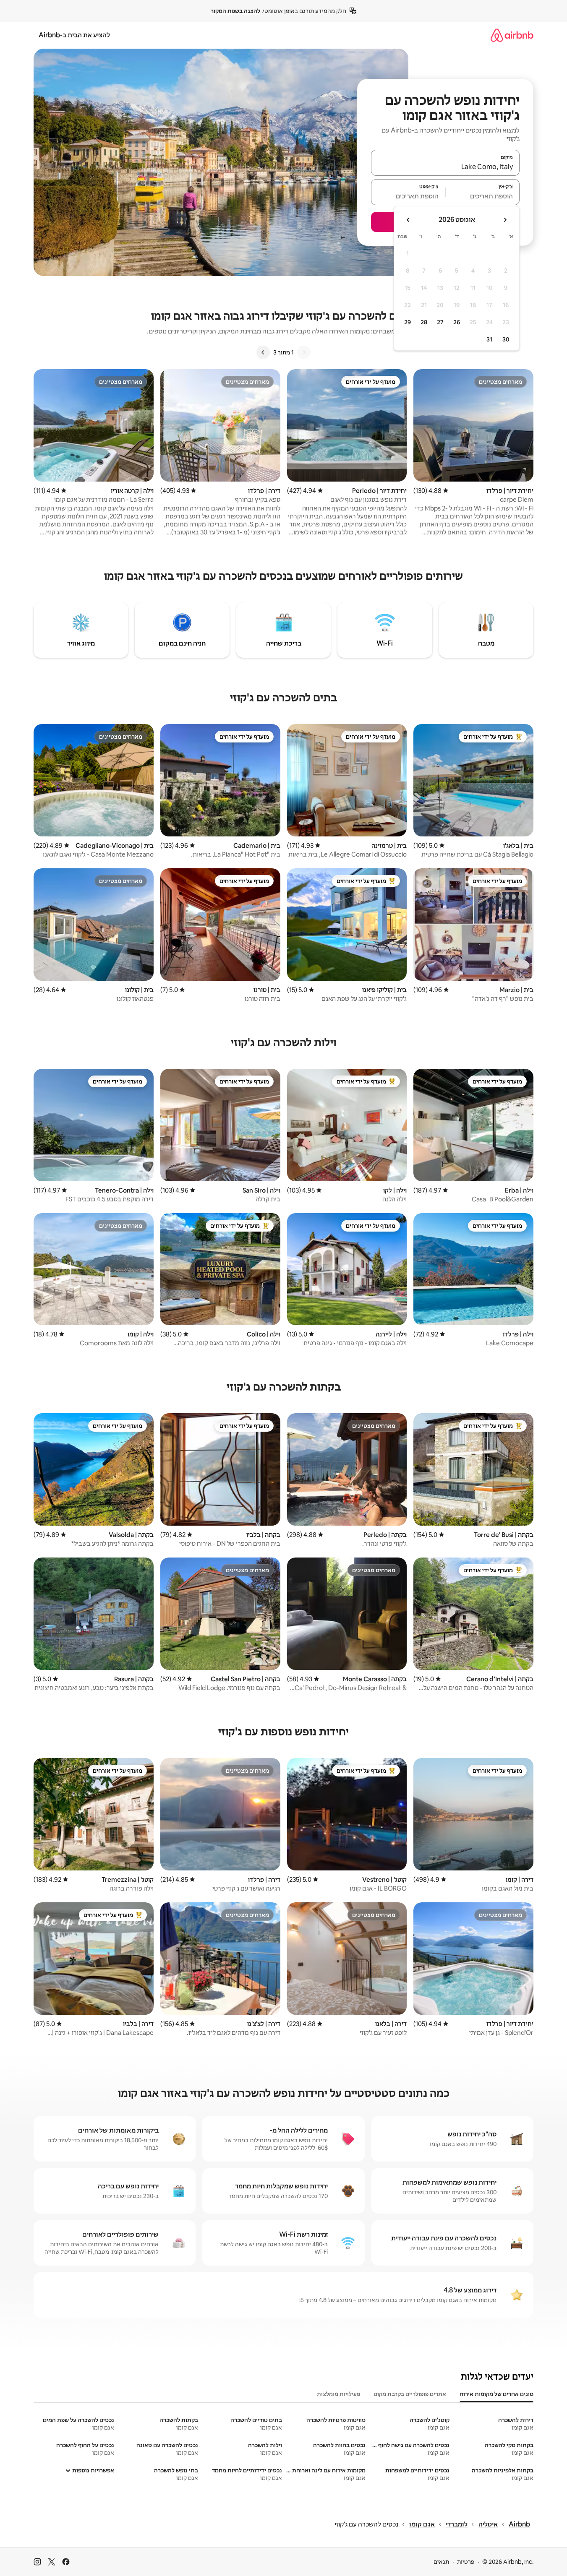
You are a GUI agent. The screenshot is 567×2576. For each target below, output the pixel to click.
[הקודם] (304, 352)
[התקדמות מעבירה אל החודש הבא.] (408, 220)
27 (440, 322)
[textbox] (483, 196)
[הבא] (263, 352)
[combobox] (445, 167)
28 (424, 322)
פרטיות (466, 2562)
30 (506, 339)
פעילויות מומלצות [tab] (338, 2394)
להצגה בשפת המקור (235, 11)
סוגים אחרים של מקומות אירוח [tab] (496, 2394)
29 (408, 322)
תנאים (441, 2562)
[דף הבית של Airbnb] (512, 35)
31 (489, 339)
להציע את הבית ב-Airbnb (74, 35)
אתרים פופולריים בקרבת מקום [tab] (410, 2394)
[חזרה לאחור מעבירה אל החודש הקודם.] (505, 220)
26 (457, 322)
